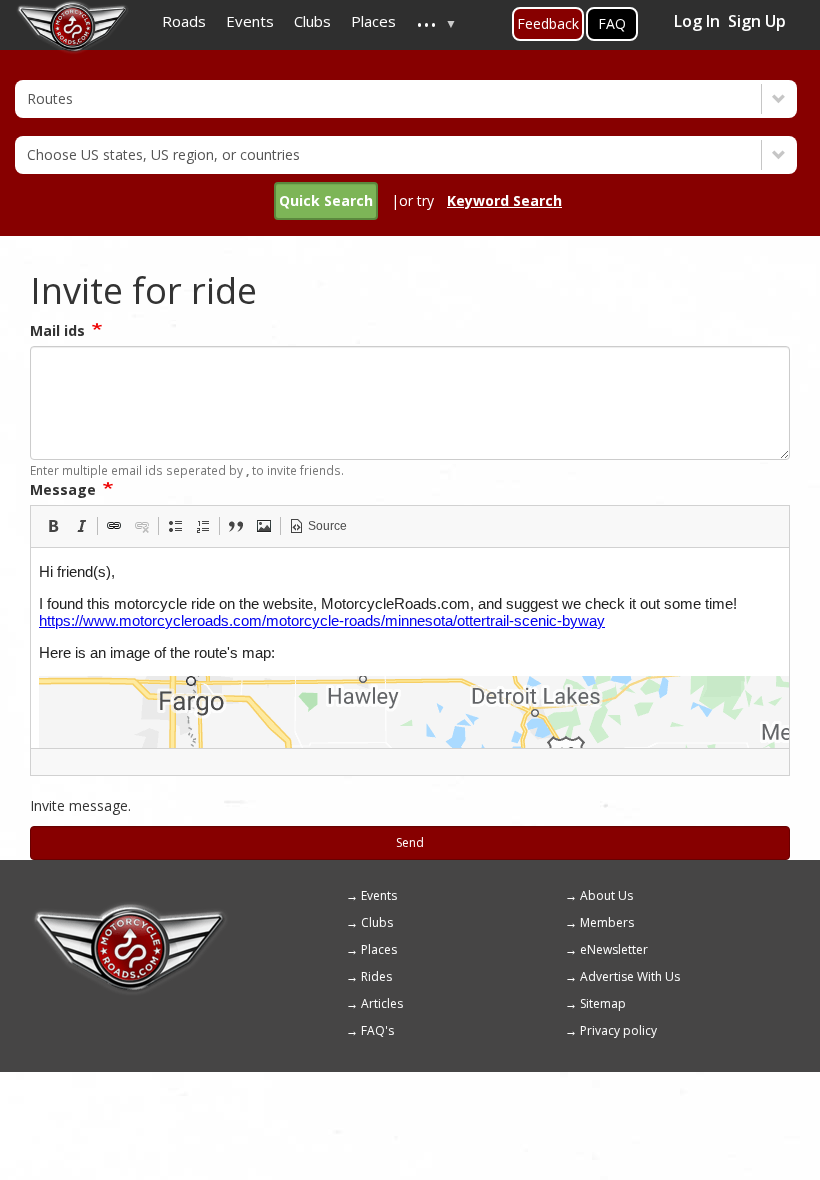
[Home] (130, 910)
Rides (376, 976)
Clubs (377, 922)
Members (607, 922)
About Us (606, 895)
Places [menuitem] (373, 21)
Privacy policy (618, 1030)
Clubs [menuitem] (312, 21)
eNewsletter (614, 949)
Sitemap (603, 1003)
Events (379, 895)
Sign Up (757, 21)
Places (379, 949)
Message (63, 489)
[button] (53, 526)
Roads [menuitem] (184, 21)
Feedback (548, 23)
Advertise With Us (630, 976)
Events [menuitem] (250, 21)
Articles (382, 1003)
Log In (697, 21)
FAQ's (377, 1030)
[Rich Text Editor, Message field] (410, 648)
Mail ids (57, 330)
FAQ (612, 23)
